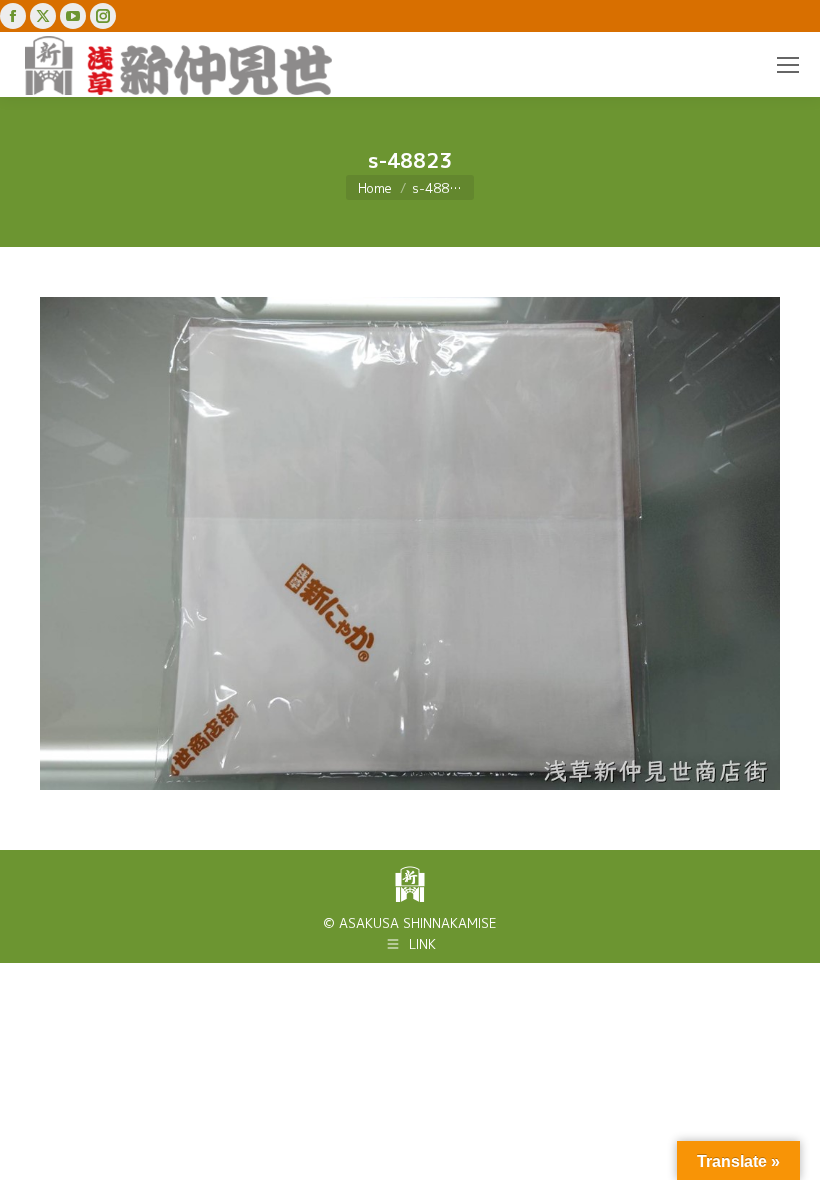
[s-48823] (410, 543)
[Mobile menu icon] (788, 65)
